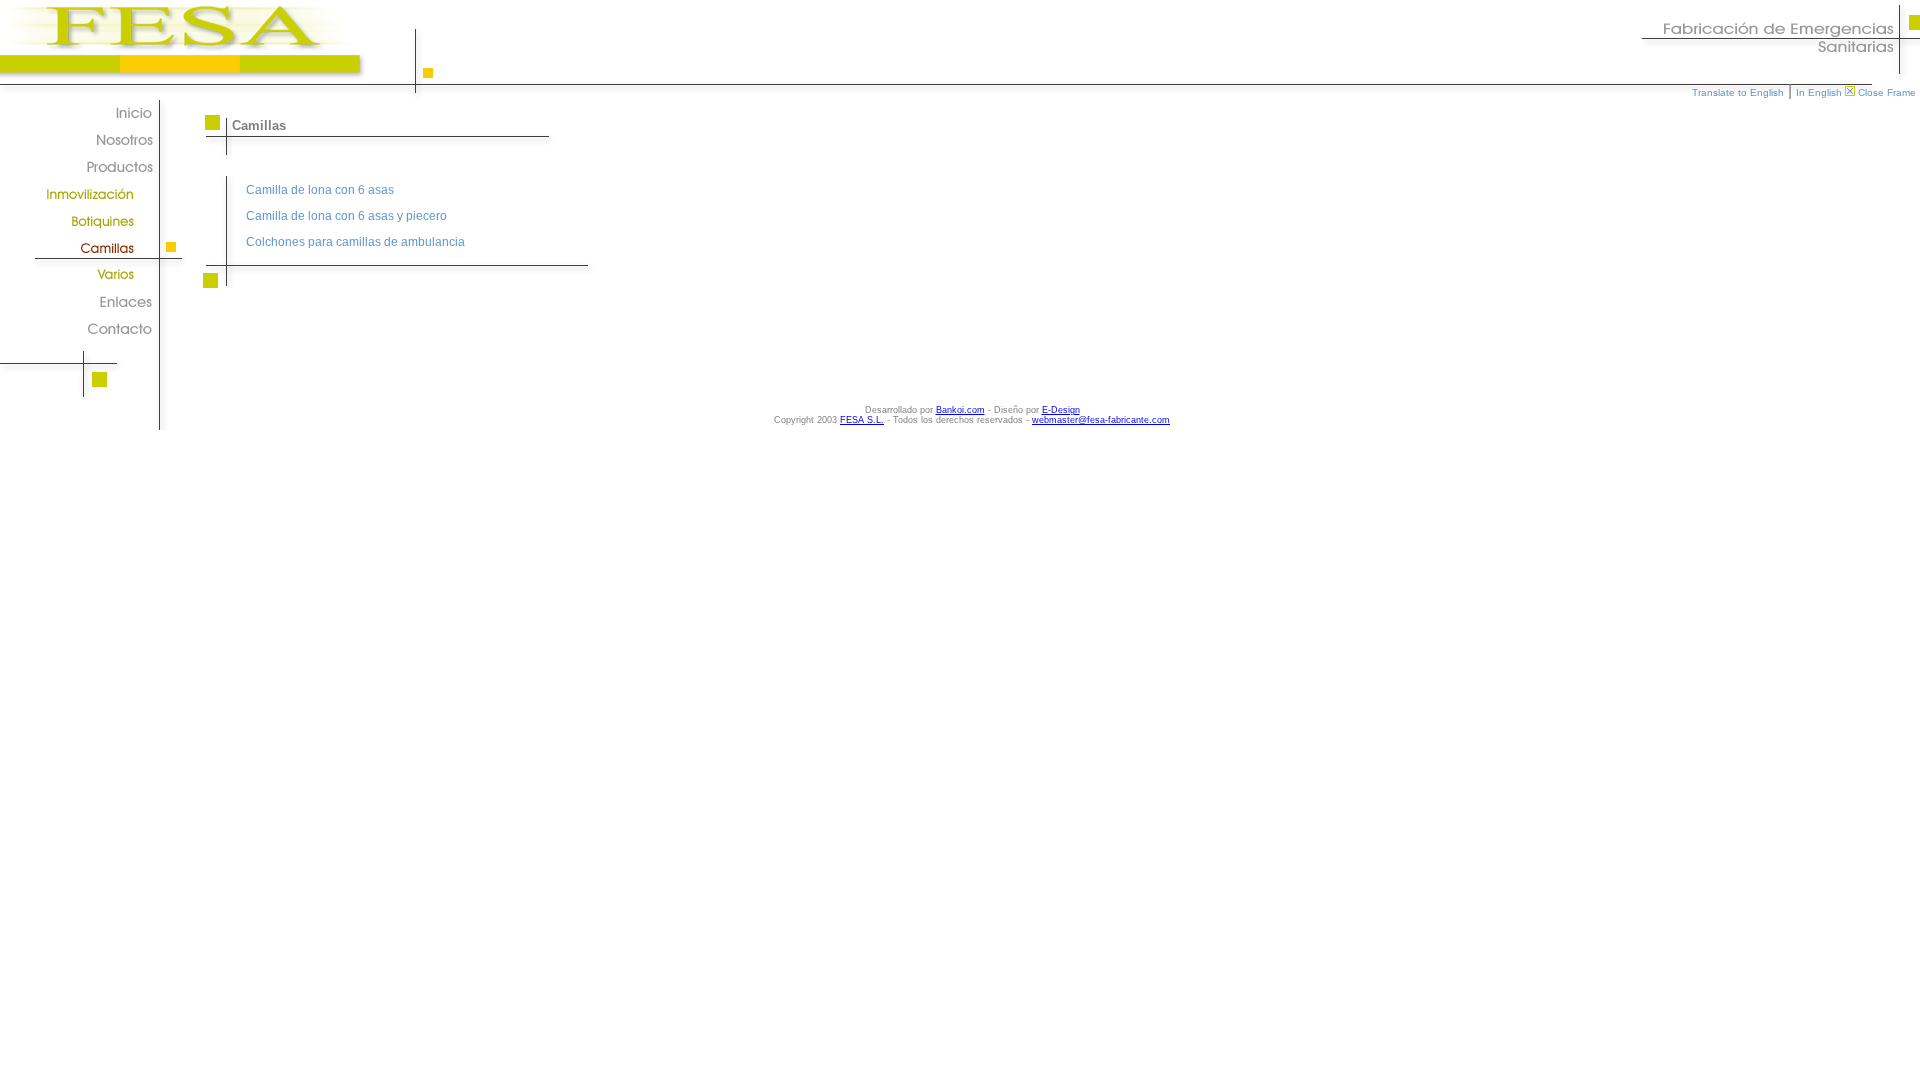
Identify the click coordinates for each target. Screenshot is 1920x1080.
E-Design (1061, 410)
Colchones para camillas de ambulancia (355, 242)
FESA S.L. (862, 420)
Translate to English (1738, 92)
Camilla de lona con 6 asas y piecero (346, 216)
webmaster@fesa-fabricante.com (1101, 420)
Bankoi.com (960, 410)
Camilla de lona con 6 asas (320, 190)
